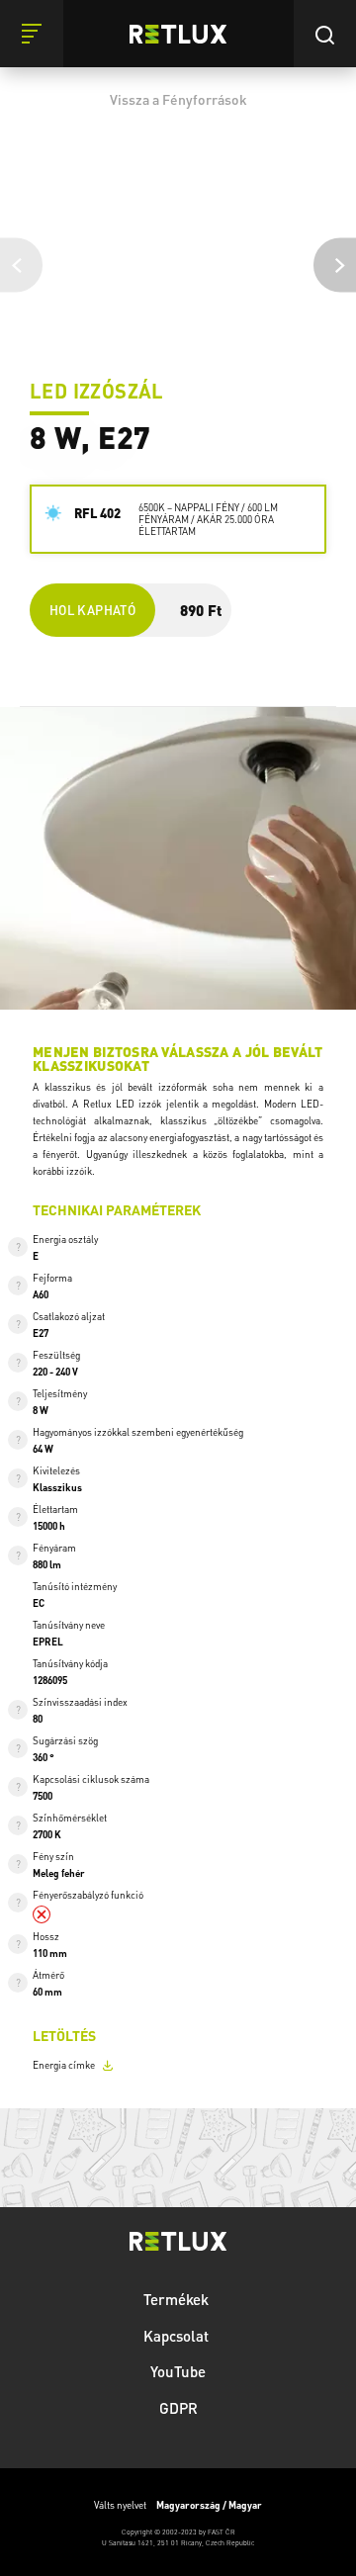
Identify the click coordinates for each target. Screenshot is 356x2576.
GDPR (178, 2408)
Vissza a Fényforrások (178, 99)
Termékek (178, 2299)
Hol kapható (92, 610)
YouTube (178, 2371)
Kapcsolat (178, 2336)
